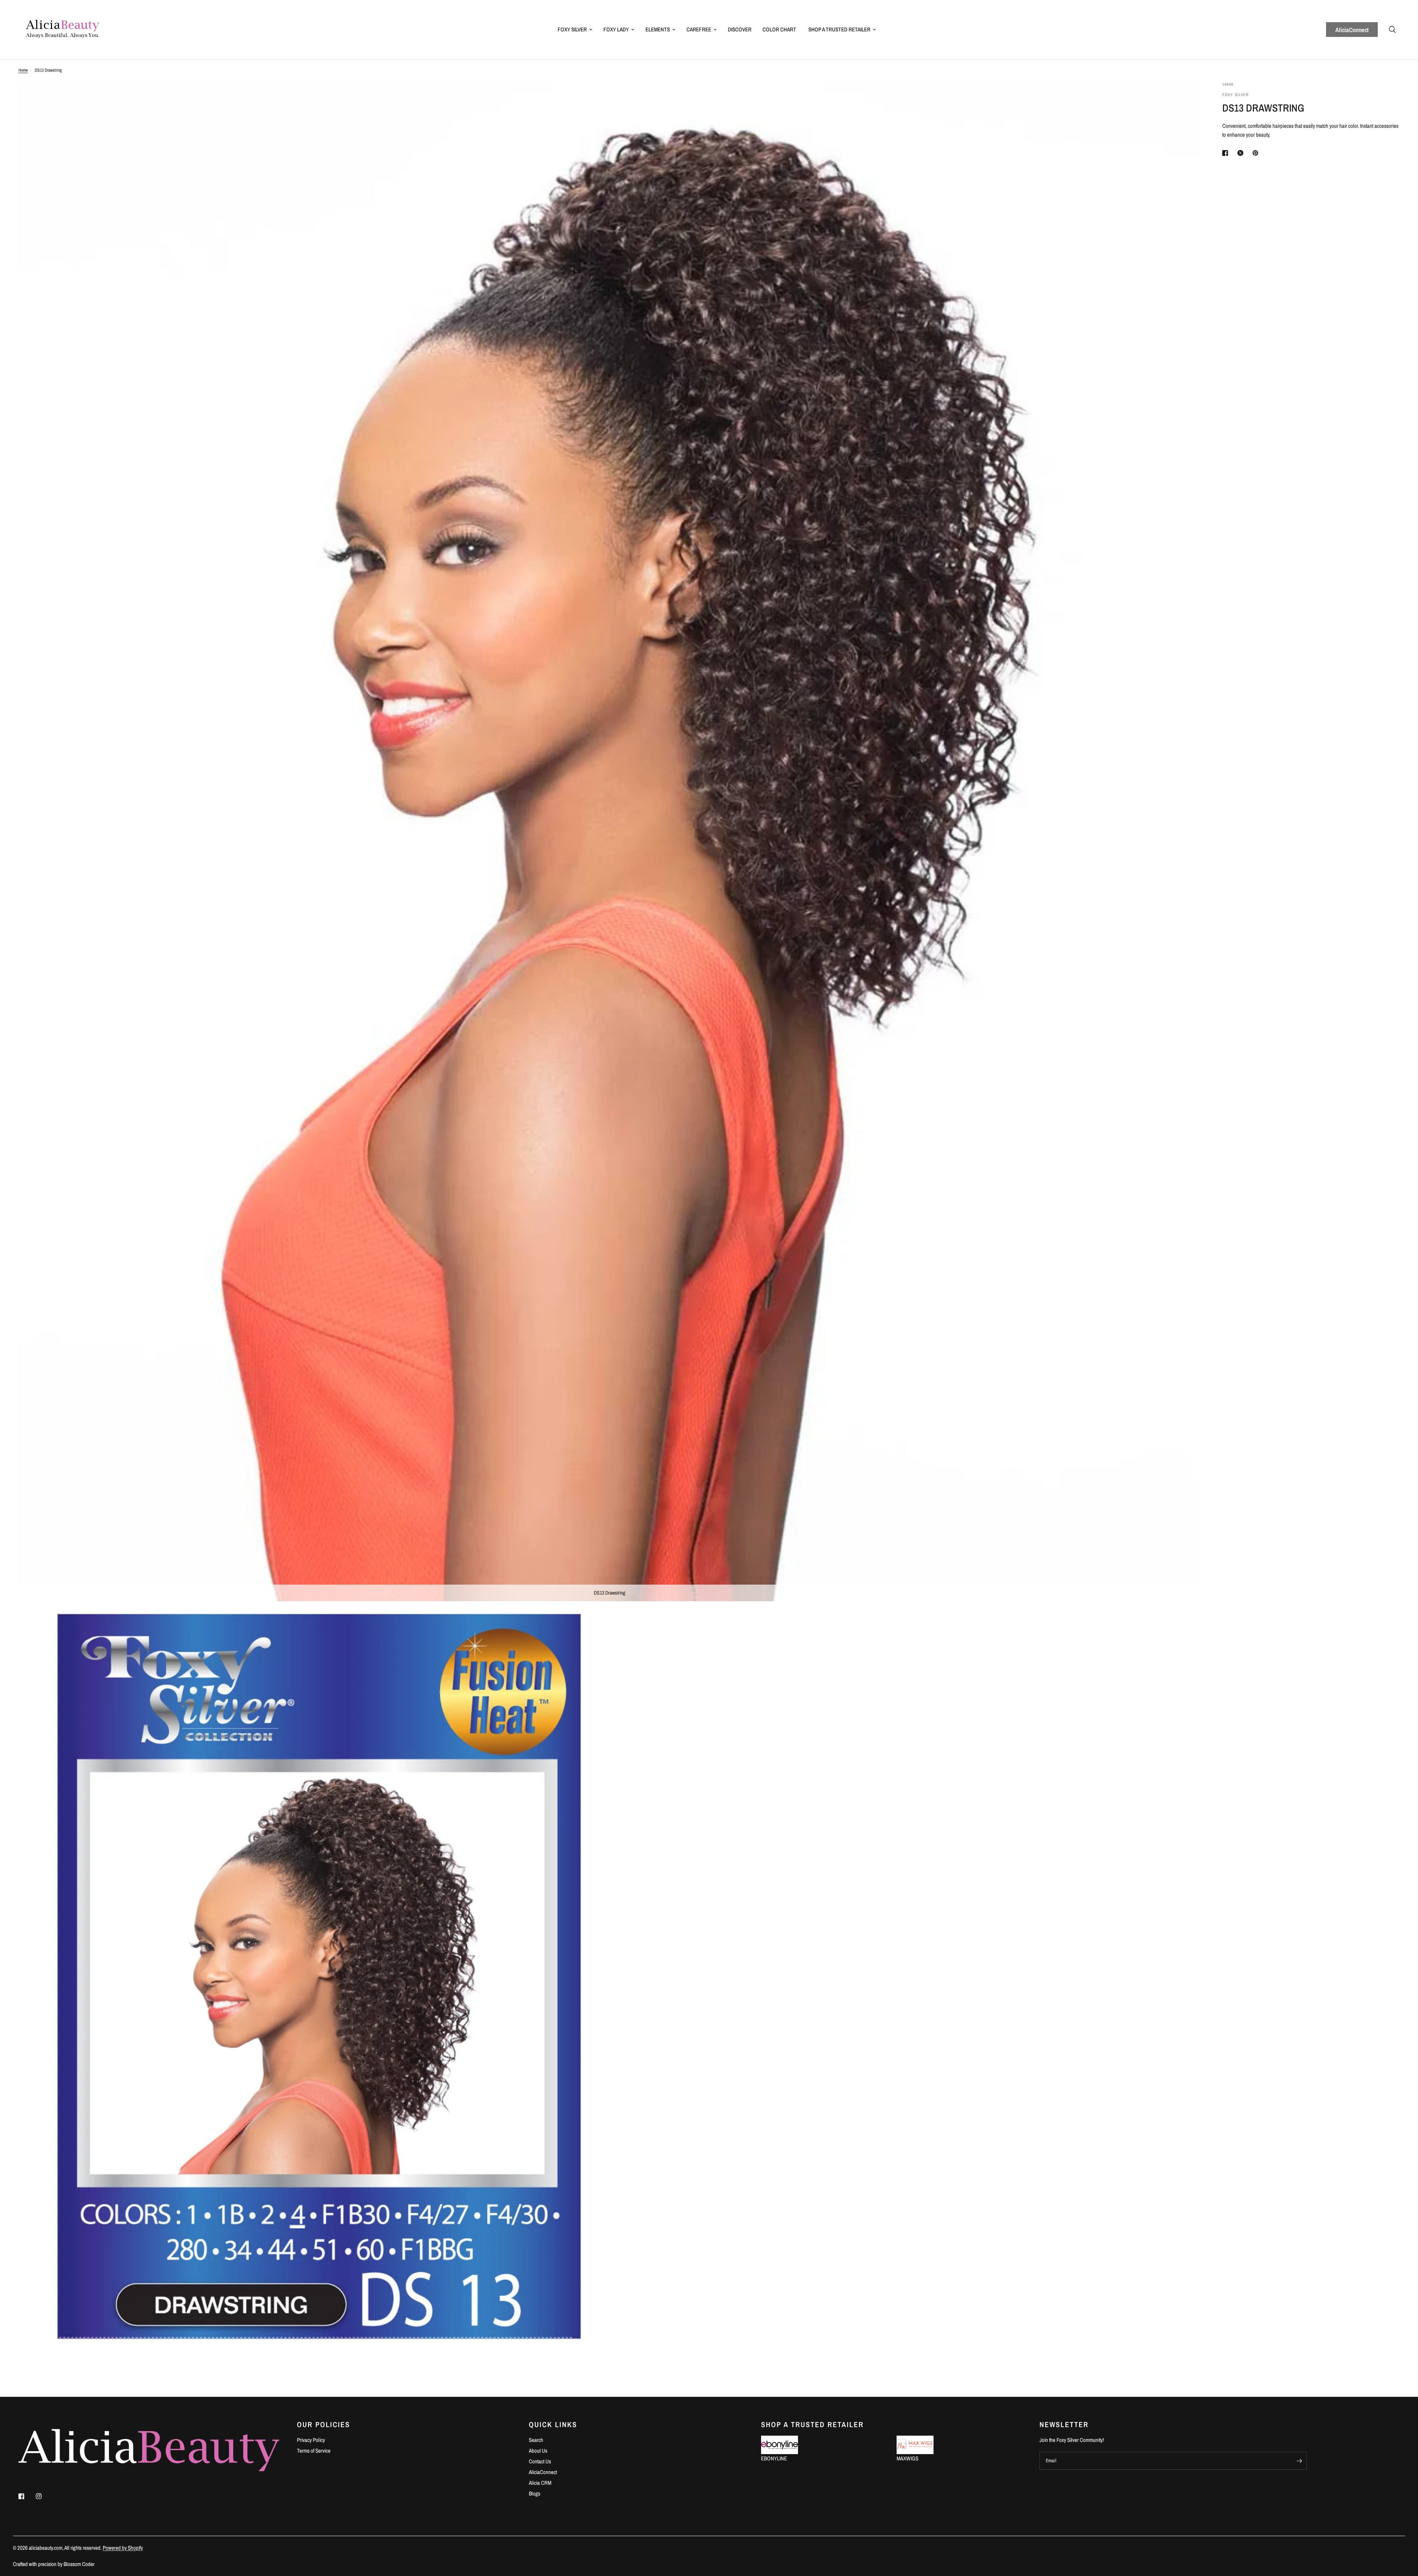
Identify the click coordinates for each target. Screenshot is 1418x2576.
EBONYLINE (774, 2458)
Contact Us (540, 2461)
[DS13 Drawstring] (1185, 97)
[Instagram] (44, 2496)
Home (23, 70)
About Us (538, 2451)
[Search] (1392, 30)
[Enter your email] (1299, 2461)
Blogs (535, 2493)
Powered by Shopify (123, 2548)
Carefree (699, 29)
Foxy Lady (616, 29)
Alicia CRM (540, 2483)
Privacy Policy (311, 2440)
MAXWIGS (907, 2458)
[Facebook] (27, 2496)
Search (536, 2440)
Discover (740, 29)
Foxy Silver (572, 29)
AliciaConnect (1352, 30)
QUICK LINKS (553, 2425)
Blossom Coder (79, 2564)
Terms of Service (314, 2451)
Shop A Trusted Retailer (839, 29)
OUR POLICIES (323, 2425)
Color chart (779, 29)
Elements (658, 29)
